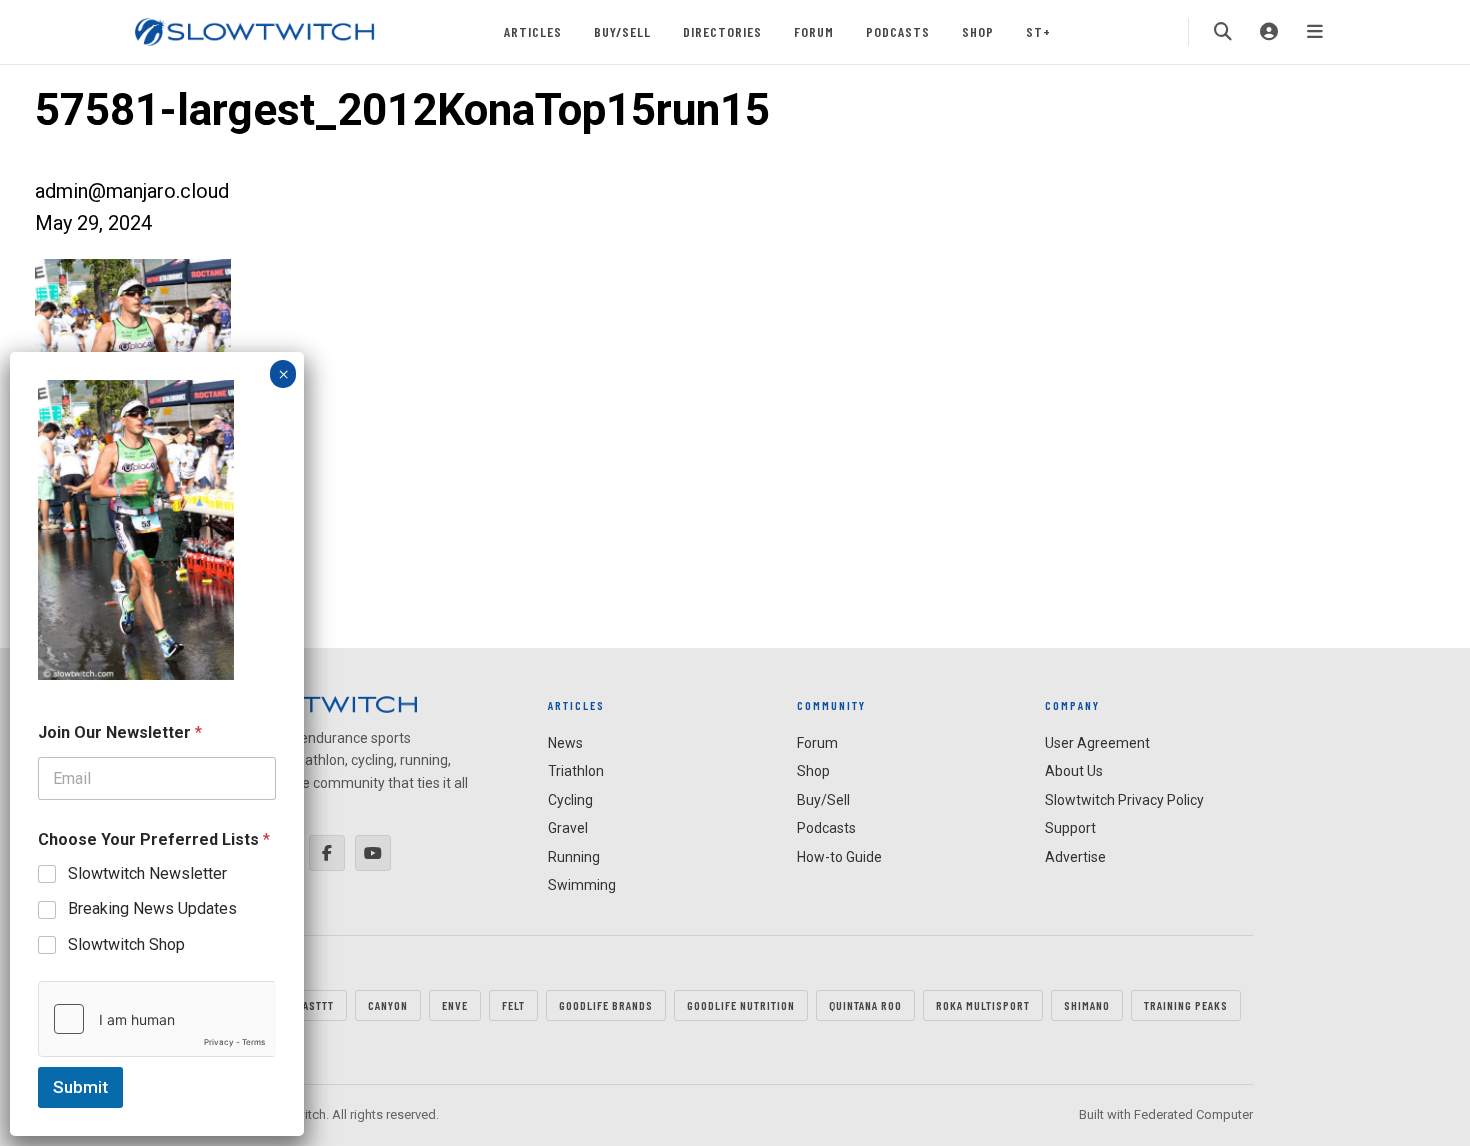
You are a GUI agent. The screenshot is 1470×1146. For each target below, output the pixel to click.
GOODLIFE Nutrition (741, 1005)
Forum (814, 31)
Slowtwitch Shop (126, 944)
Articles (533, 31)
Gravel (568, 828)
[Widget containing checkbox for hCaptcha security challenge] (157, 1019)
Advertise (1075, 857)
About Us (1074, 771)
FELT (513, 1005)
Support (1070, 828)
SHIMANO (1087, 1005)
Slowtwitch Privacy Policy (1124, 800)
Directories (722, 31)
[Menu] (1315, 32)
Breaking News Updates (152, 908)
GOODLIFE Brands (606, 1005)
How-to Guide (839, 857)
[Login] (1269, 32)
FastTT (315, 1005)
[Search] (1223, 32)
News (565, 743)
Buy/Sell (622, 31)
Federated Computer (1193, 1114)
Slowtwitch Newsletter (147, 873)
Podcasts (898, 31)
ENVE (455, 1005)
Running (574, 857)
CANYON (388, 1005)
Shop (978, 31)
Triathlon (576, 771)
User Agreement (1097, 743)
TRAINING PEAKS (1186, 1005)
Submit (80, 1087)
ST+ (1038, 31)
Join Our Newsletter (120, 732)
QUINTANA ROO (865, 1005)
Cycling (570, 800)
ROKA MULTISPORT (983, 1005)
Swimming (582, 885)
